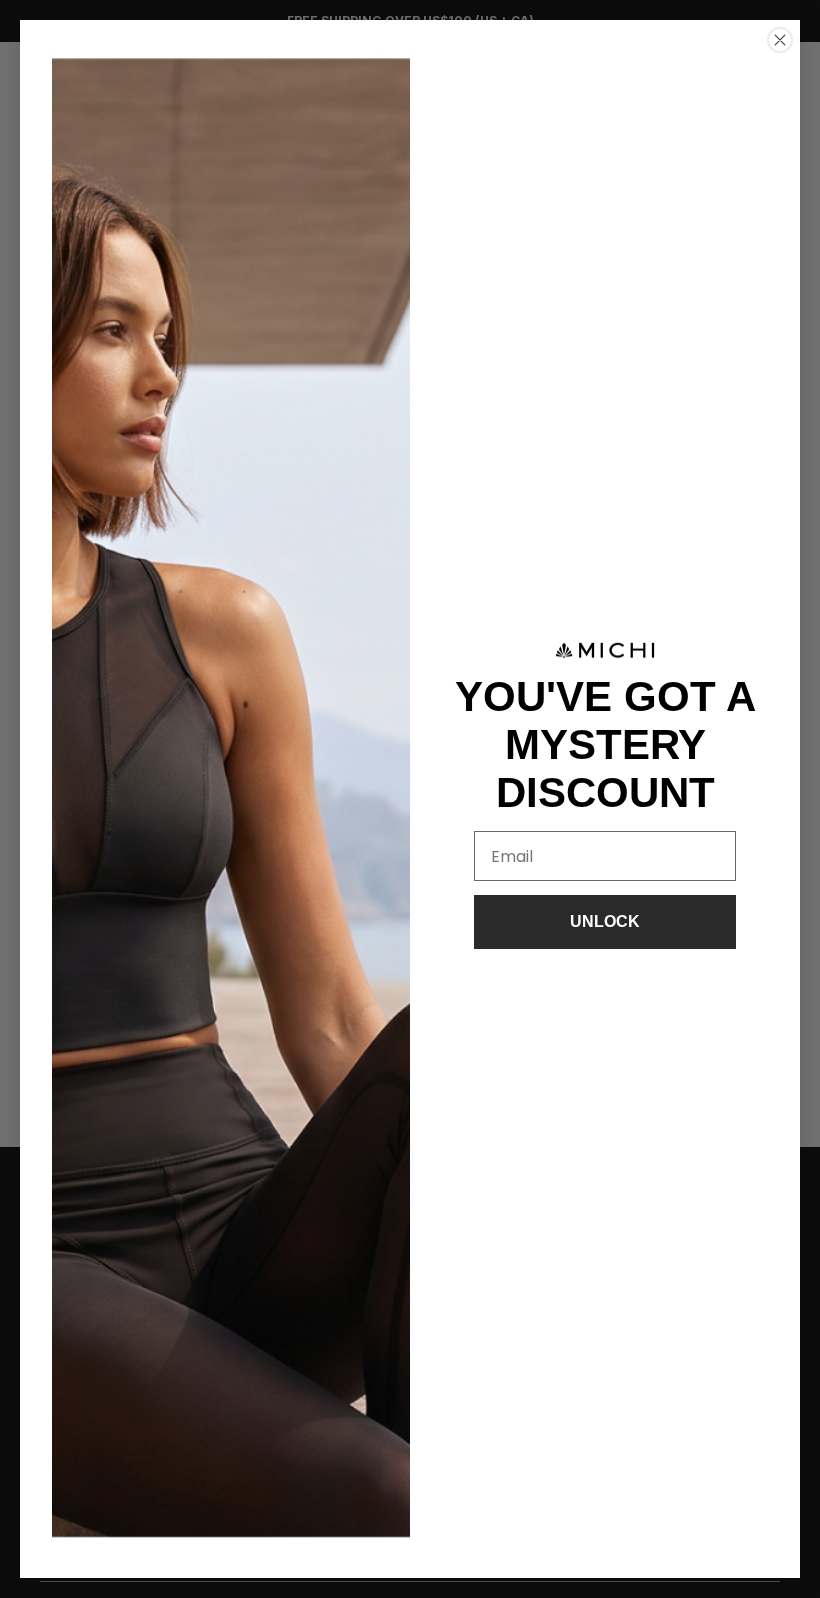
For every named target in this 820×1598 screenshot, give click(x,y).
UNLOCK (605, 921)
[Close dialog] (780, 40)
